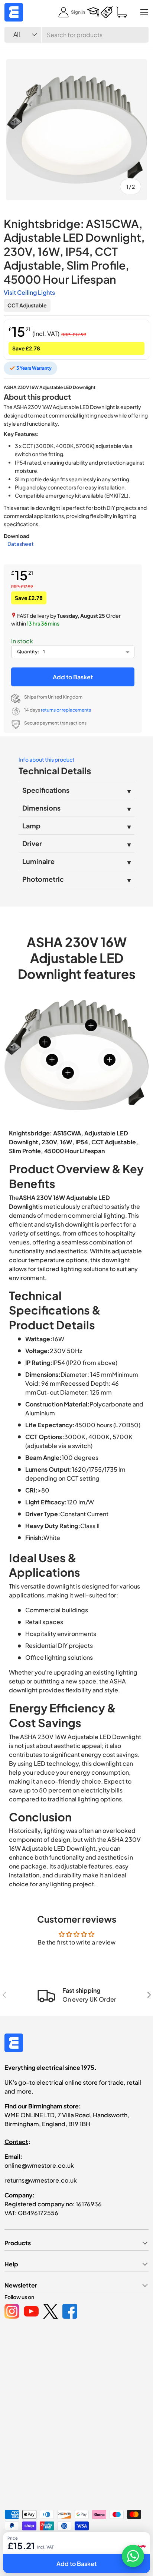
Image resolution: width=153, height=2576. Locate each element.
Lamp (31, 826)
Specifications (46, 790)
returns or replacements (66, 710)
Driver (32, 843)
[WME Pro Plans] (107, 12)
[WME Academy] (93, 12)
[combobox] (76, 35)
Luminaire (38, 861)
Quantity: (28, 652)
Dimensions (41, 808)
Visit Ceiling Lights (29, 292)
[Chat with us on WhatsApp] (133, 2556)
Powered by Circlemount (61, 2546)
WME (27, 2546)
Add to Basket (73, 677)
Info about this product (47, 759)
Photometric (43, 879)
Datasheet (21, 544)
